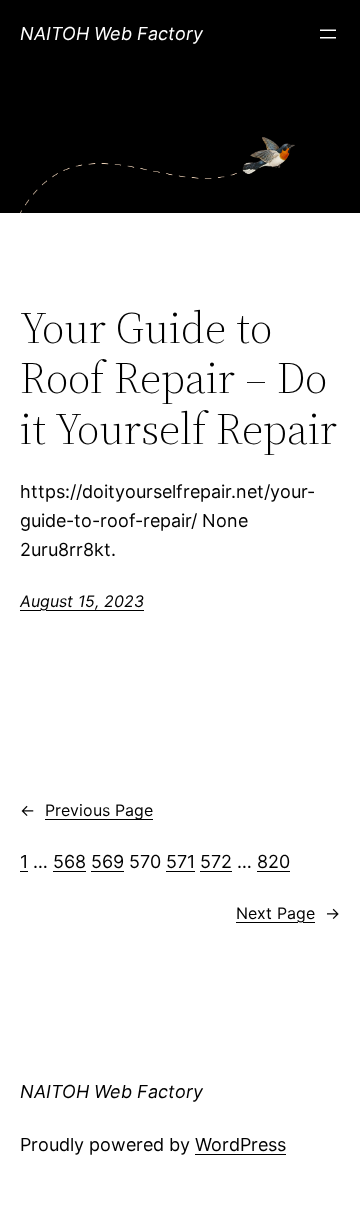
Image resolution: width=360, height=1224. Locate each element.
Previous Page (86, 810)
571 (180, 861)
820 (273, 861)
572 (216, 861)
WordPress (240, 1144)
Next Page (288, 913)
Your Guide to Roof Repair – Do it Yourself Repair (178, 379)
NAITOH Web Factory (111, 33)
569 (107, 861)
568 (69, 861)
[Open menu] (328, 34)
